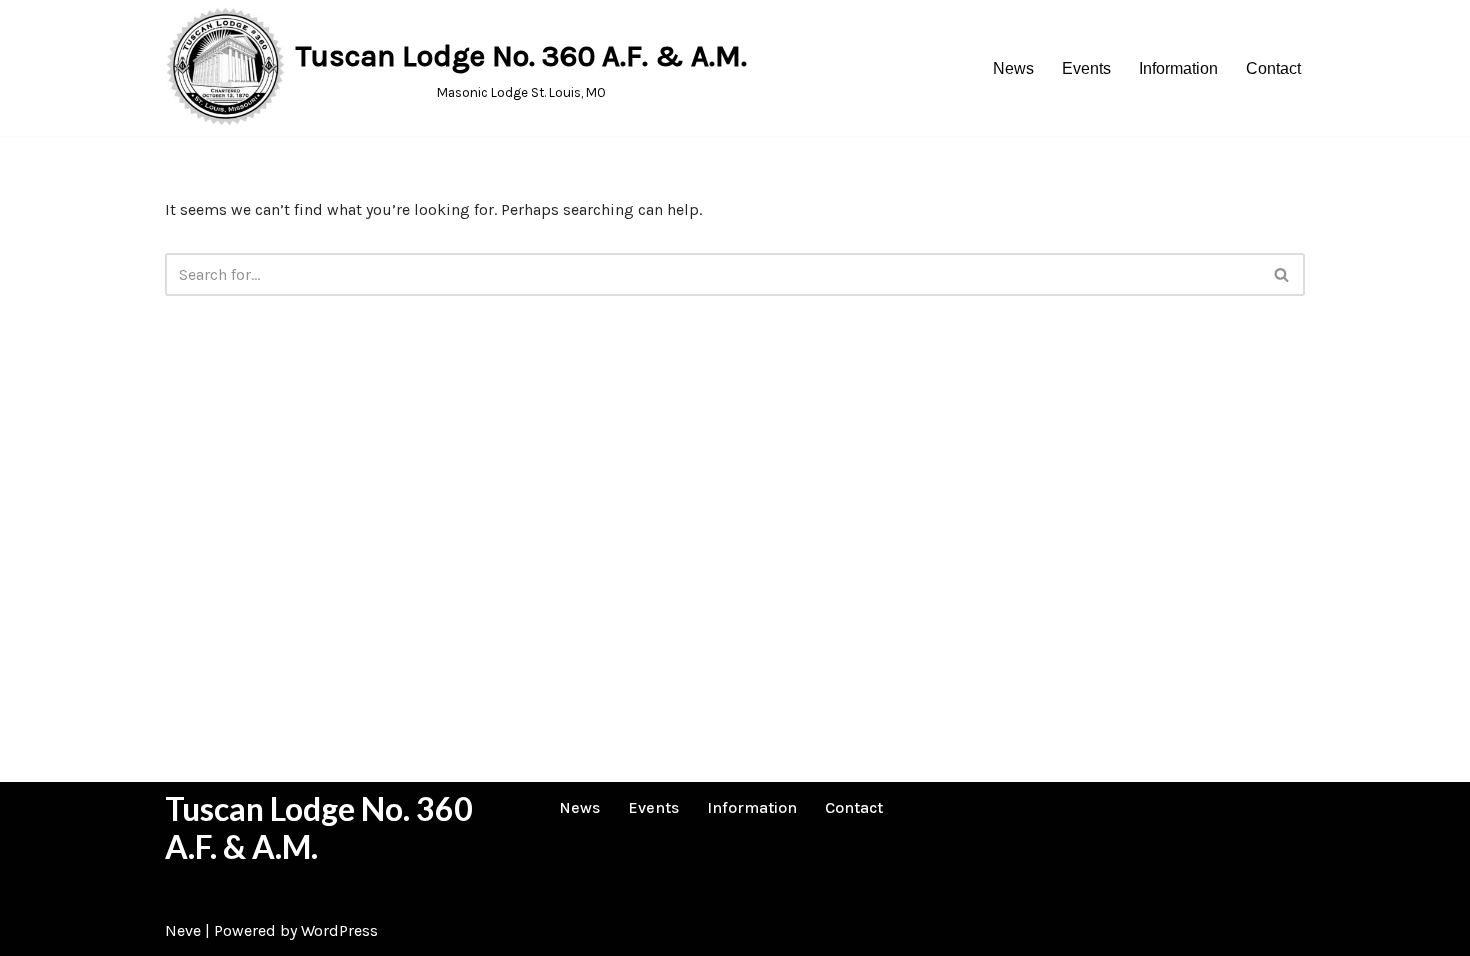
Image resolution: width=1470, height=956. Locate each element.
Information (1178, 68)
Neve (183, 930)
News (1013, 68)
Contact (1273, 68)
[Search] (1282, 274)
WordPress (339, 930)
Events (1086, 68)
